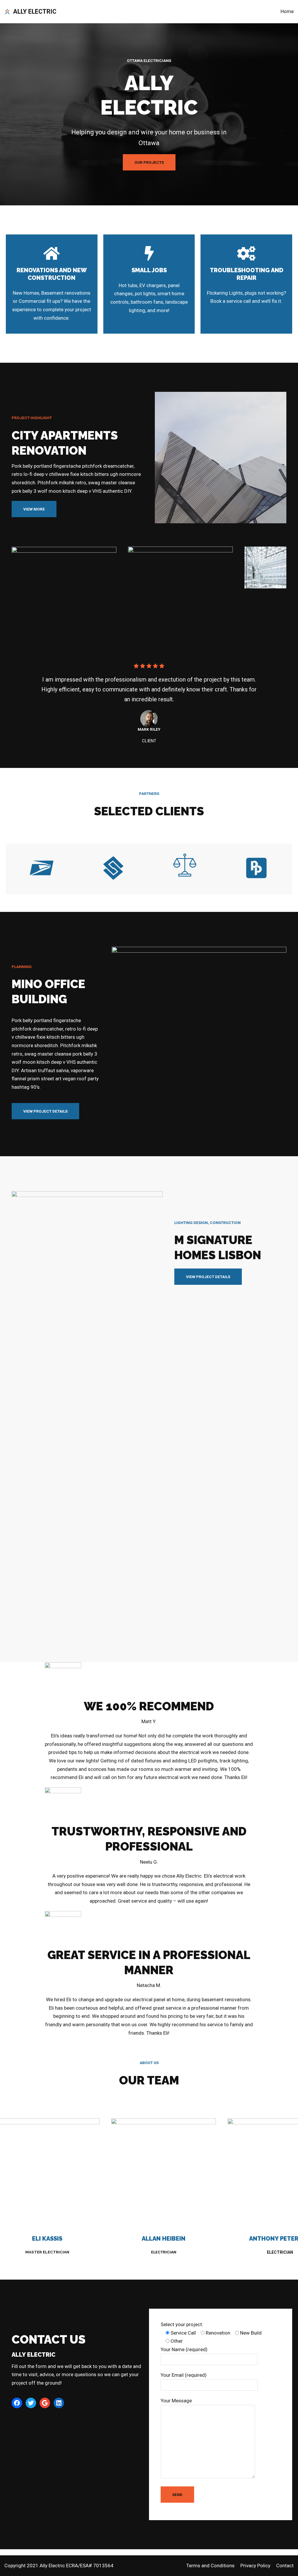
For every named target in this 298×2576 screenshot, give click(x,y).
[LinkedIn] (59, 2403)
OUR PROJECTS (149, 162)
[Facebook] (17, 2403)
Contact (285, 2566)
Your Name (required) (184, 2349)
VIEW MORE (34, 509)
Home (287, 11)
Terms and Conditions (210, 2566)
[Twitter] (31, 2403)
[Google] (45, 2403)
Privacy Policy (255, 2566)
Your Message (176, 2401)
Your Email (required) (184, 2375)
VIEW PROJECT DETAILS (45, 1111)
